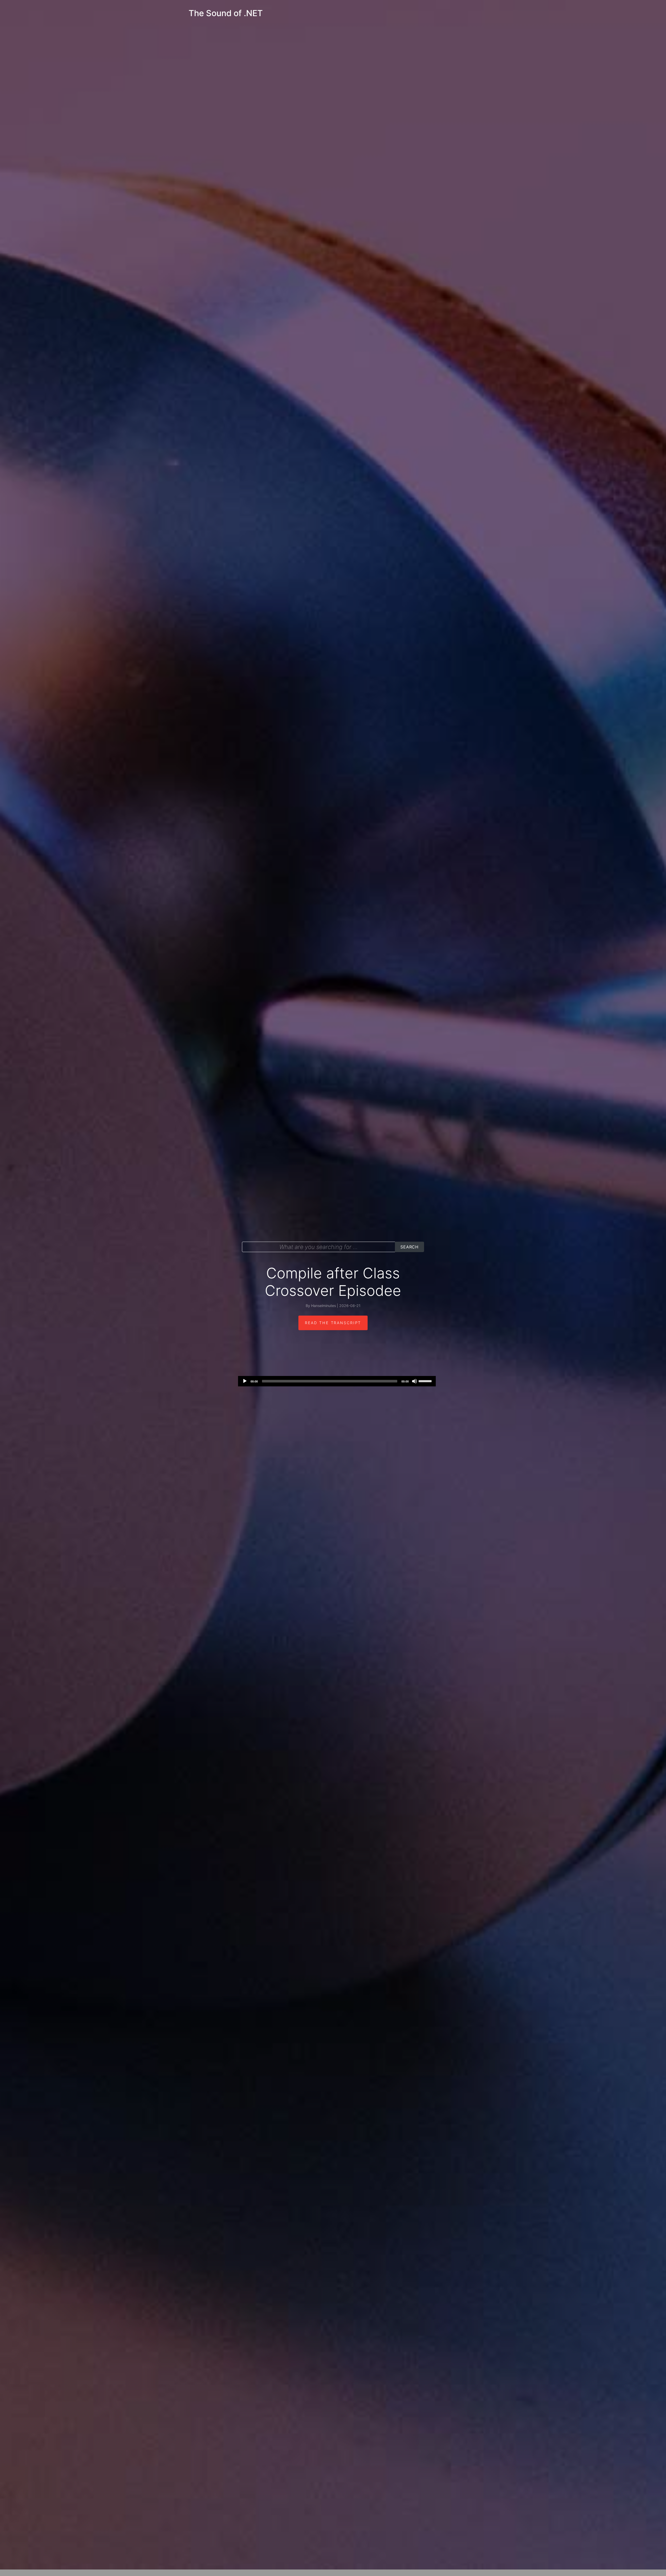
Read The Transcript (333, 1323)
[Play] (245, 1381)
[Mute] (414, 1381)
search (409, 1247)
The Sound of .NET (226, 13)
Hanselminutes (324, 1306)
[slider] (426, 1381)
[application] (337, 1381)
